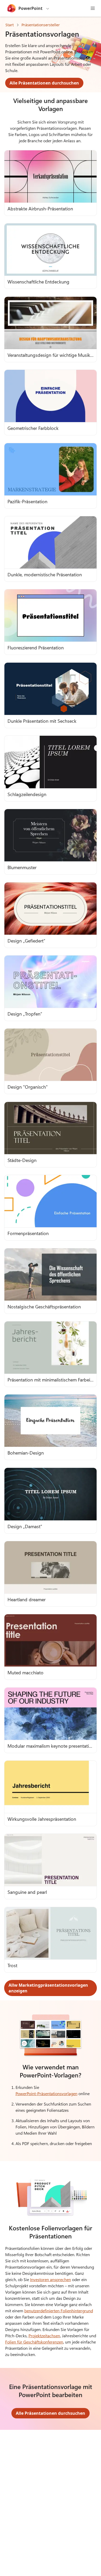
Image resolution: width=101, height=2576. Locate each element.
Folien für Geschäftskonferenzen (34, 2342)
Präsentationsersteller (41, 25)
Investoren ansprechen (51, 2279)
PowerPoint (30, 8)
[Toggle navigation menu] (93, 8)
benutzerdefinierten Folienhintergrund (59, 2311)
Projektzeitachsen (44, 2336)
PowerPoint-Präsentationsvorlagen (46, 2093)
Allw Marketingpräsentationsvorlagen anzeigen (48, 1988)
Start (10, 25)
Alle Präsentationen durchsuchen (44, 83)
